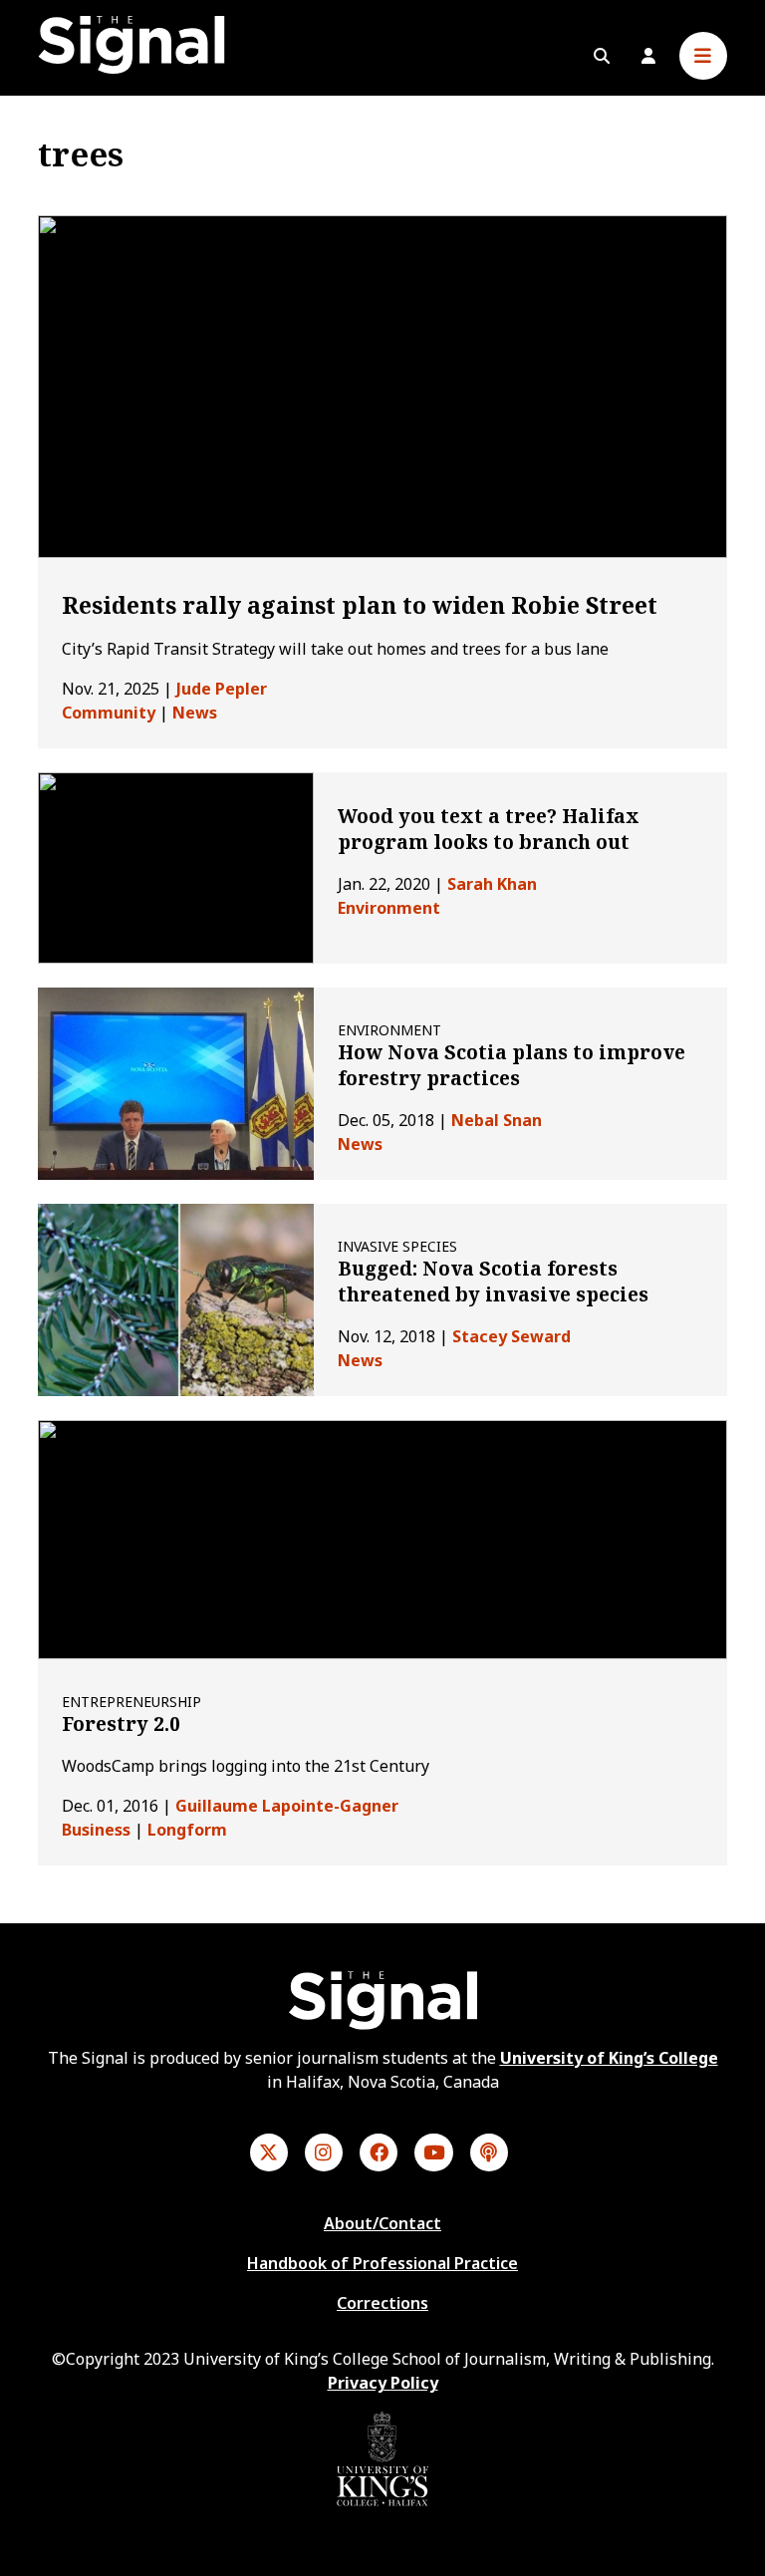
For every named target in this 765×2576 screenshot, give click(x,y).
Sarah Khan (492, 884)
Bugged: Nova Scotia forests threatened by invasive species (493, 1282)
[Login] (648, 56)
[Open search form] (602, 56)
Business (96, 1830)
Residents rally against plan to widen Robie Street (360, 605)
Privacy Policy (383, 2383)
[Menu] (703, 56)
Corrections (382, 2303)
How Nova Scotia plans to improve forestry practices (511, 1065)
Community (109, 713)
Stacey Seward (511, 1336)
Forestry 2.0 (121, 1724)
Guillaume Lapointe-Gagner (287, 1806)
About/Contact (382, 2223)
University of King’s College (609, 2058)
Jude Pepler (222, 689)
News (195, 713)
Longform (187, 1830)
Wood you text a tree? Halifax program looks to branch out (489, 829)
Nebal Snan (497, 1120)
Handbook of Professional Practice (382, 2263)
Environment (389, 908)
